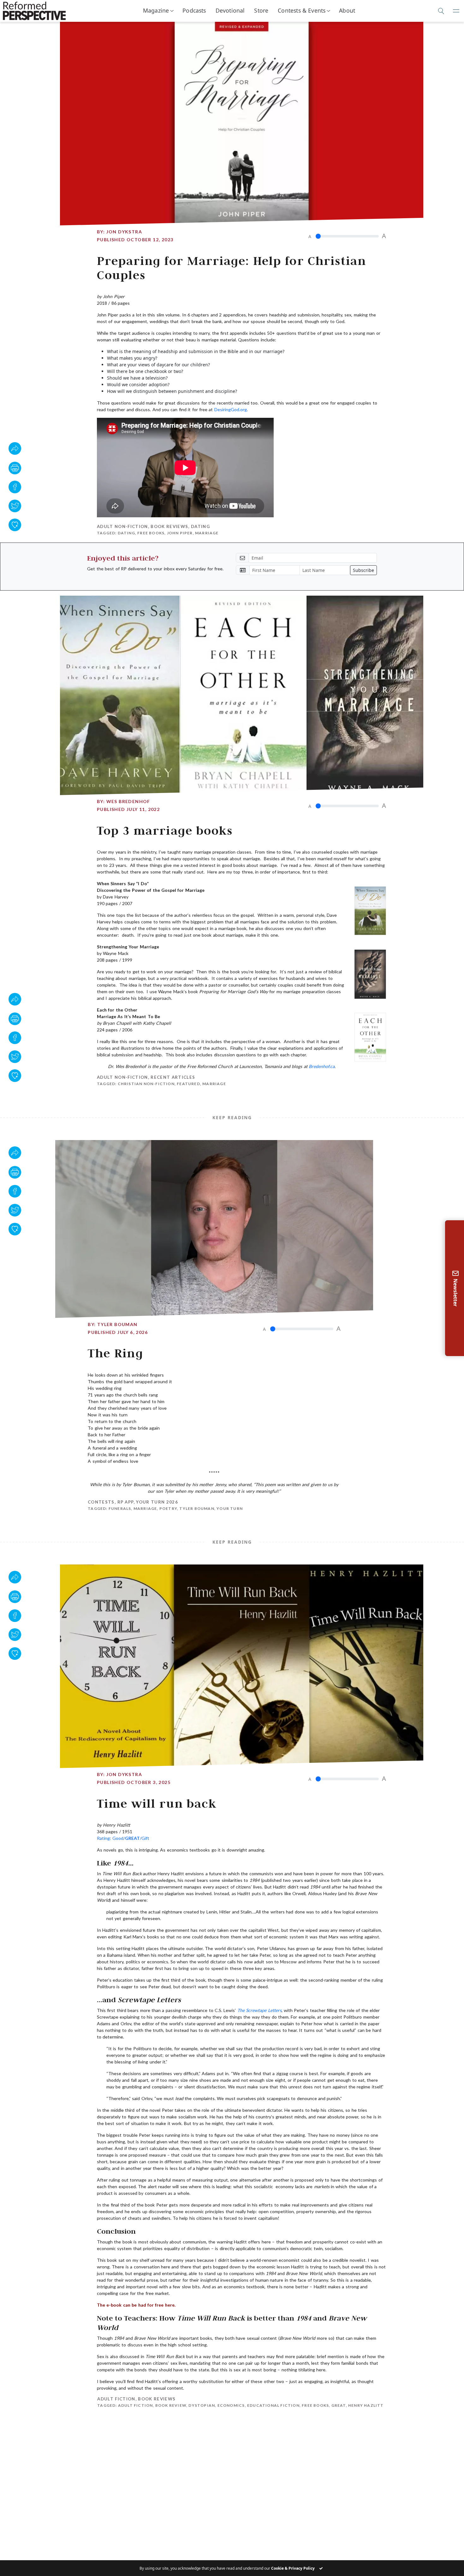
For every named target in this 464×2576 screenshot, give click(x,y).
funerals (120, 1508)
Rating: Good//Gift (123, 1838)
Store (261, 10)
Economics (231, 2405)
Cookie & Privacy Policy (293, 2568)
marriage (207, 533)
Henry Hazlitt (366, 2405)
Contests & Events (302, 10)
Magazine (156, 10)
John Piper (180, 533)
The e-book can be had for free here (136, 2305)
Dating (200, 526)
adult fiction (135, 2405)
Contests (101, 1502)
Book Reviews (169, 526)
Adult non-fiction (122, 526)
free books (151, 533)
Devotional (230, 10)
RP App (125, 1502)
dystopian (201, 2405)
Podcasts (194, 10)
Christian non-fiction (146, 1084)
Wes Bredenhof (128, 801)
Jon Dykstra (124, 232)
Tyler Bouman (117, 1324)
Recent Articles (173, 1077)
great (338, 2405)
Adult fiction (116, 2399)
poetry (168, 1508)
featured (188, 1084)
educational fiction (273, 2405)
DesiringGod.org (231, 409)
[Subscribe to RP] (15, 525)
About (347, 10)
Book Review (170, 2405)
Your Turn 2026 (157, 1502)
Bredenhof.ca (322, 1066)
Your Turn (230, 1508)
